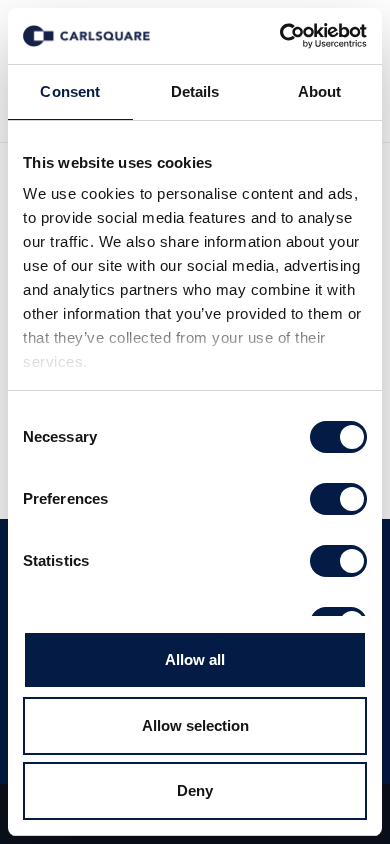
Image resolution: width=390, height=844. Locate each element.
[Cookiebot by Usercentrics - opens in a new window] (280, 36)
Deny (195, 790)
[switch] (338, 499)
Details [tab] (195, 91)
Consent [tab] (70, 91)
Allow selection (195, 725)
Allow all (195, 659)
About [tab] (320, 91)
